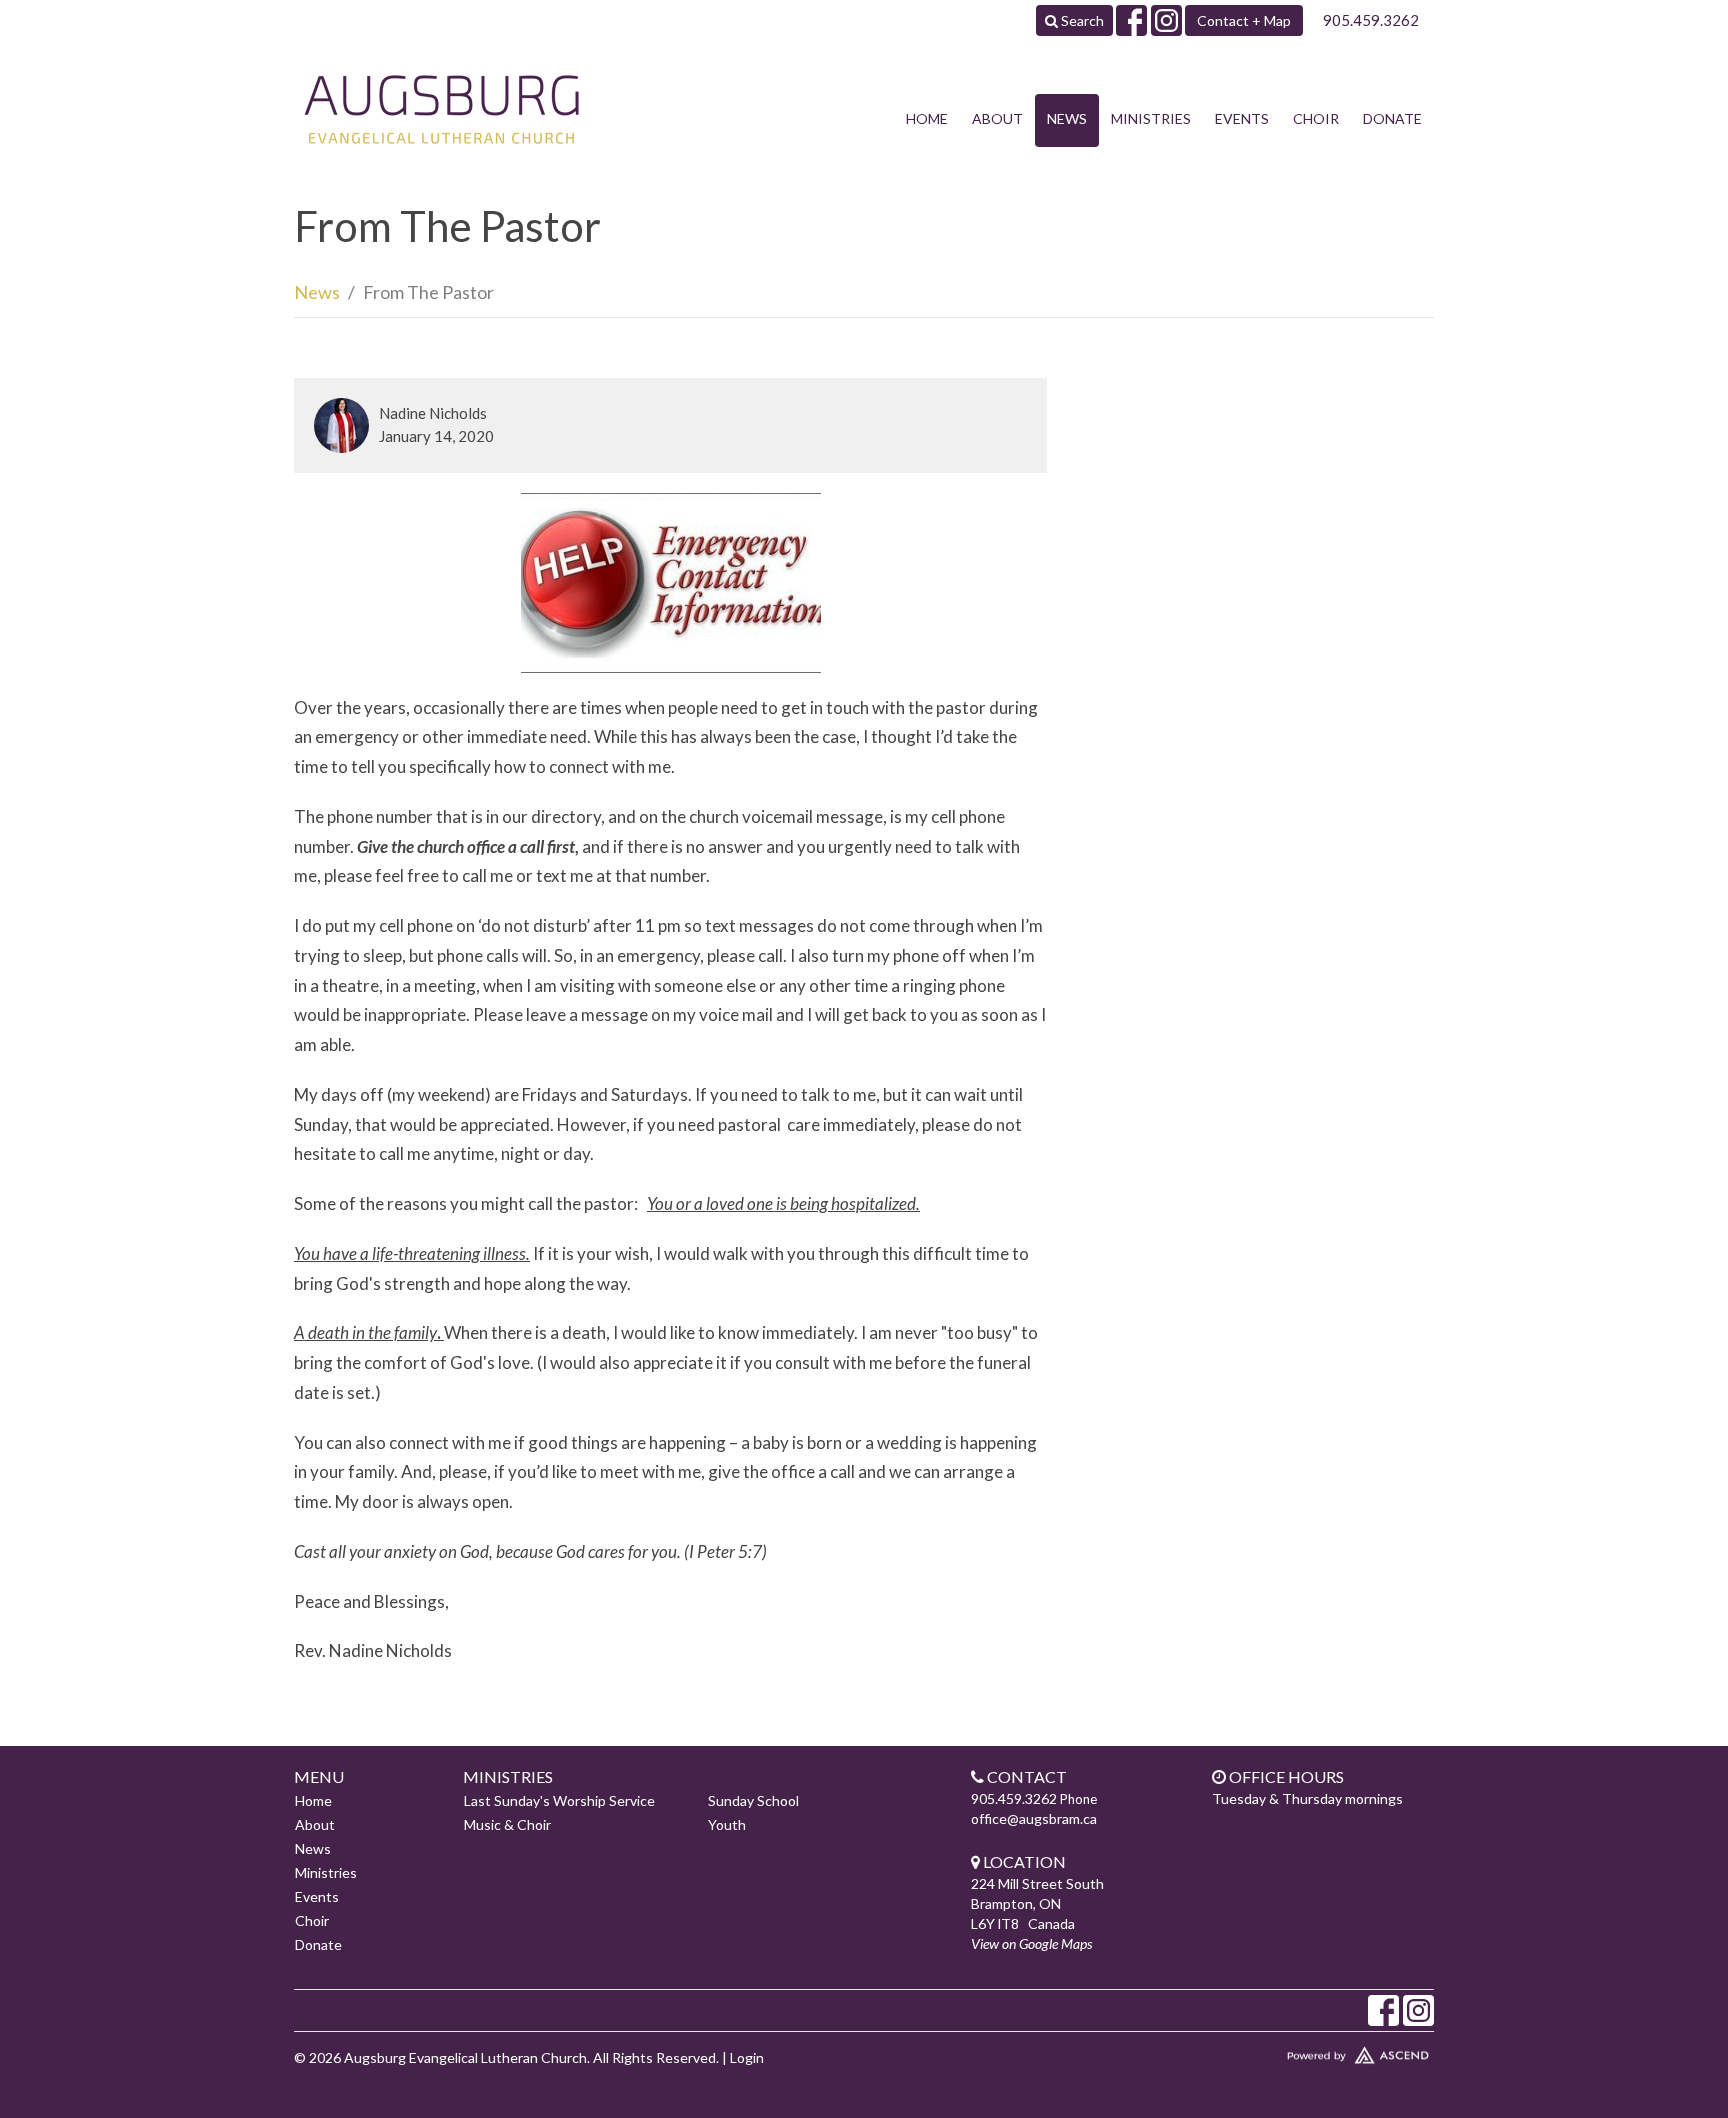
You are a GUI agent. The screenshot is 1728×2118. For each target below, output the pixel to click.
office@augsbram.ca (1034, 1818)
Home (927, 118)
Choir (1316, 118)
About (997, 118)
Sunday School (753, 1800)
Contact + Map (1244, 20)
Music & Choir (507, 1824)
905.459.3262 (1371, 20)
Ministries (1151, 118)
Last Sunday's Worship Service (559, 1800)
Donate (1392, 118)
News (1067, 118)
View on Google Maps (1031, 1943)
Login (747, 2057)
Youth (727, 1824)
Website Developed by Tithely (1299, 2051)
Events (1242, 118)
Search (1081, 20)
